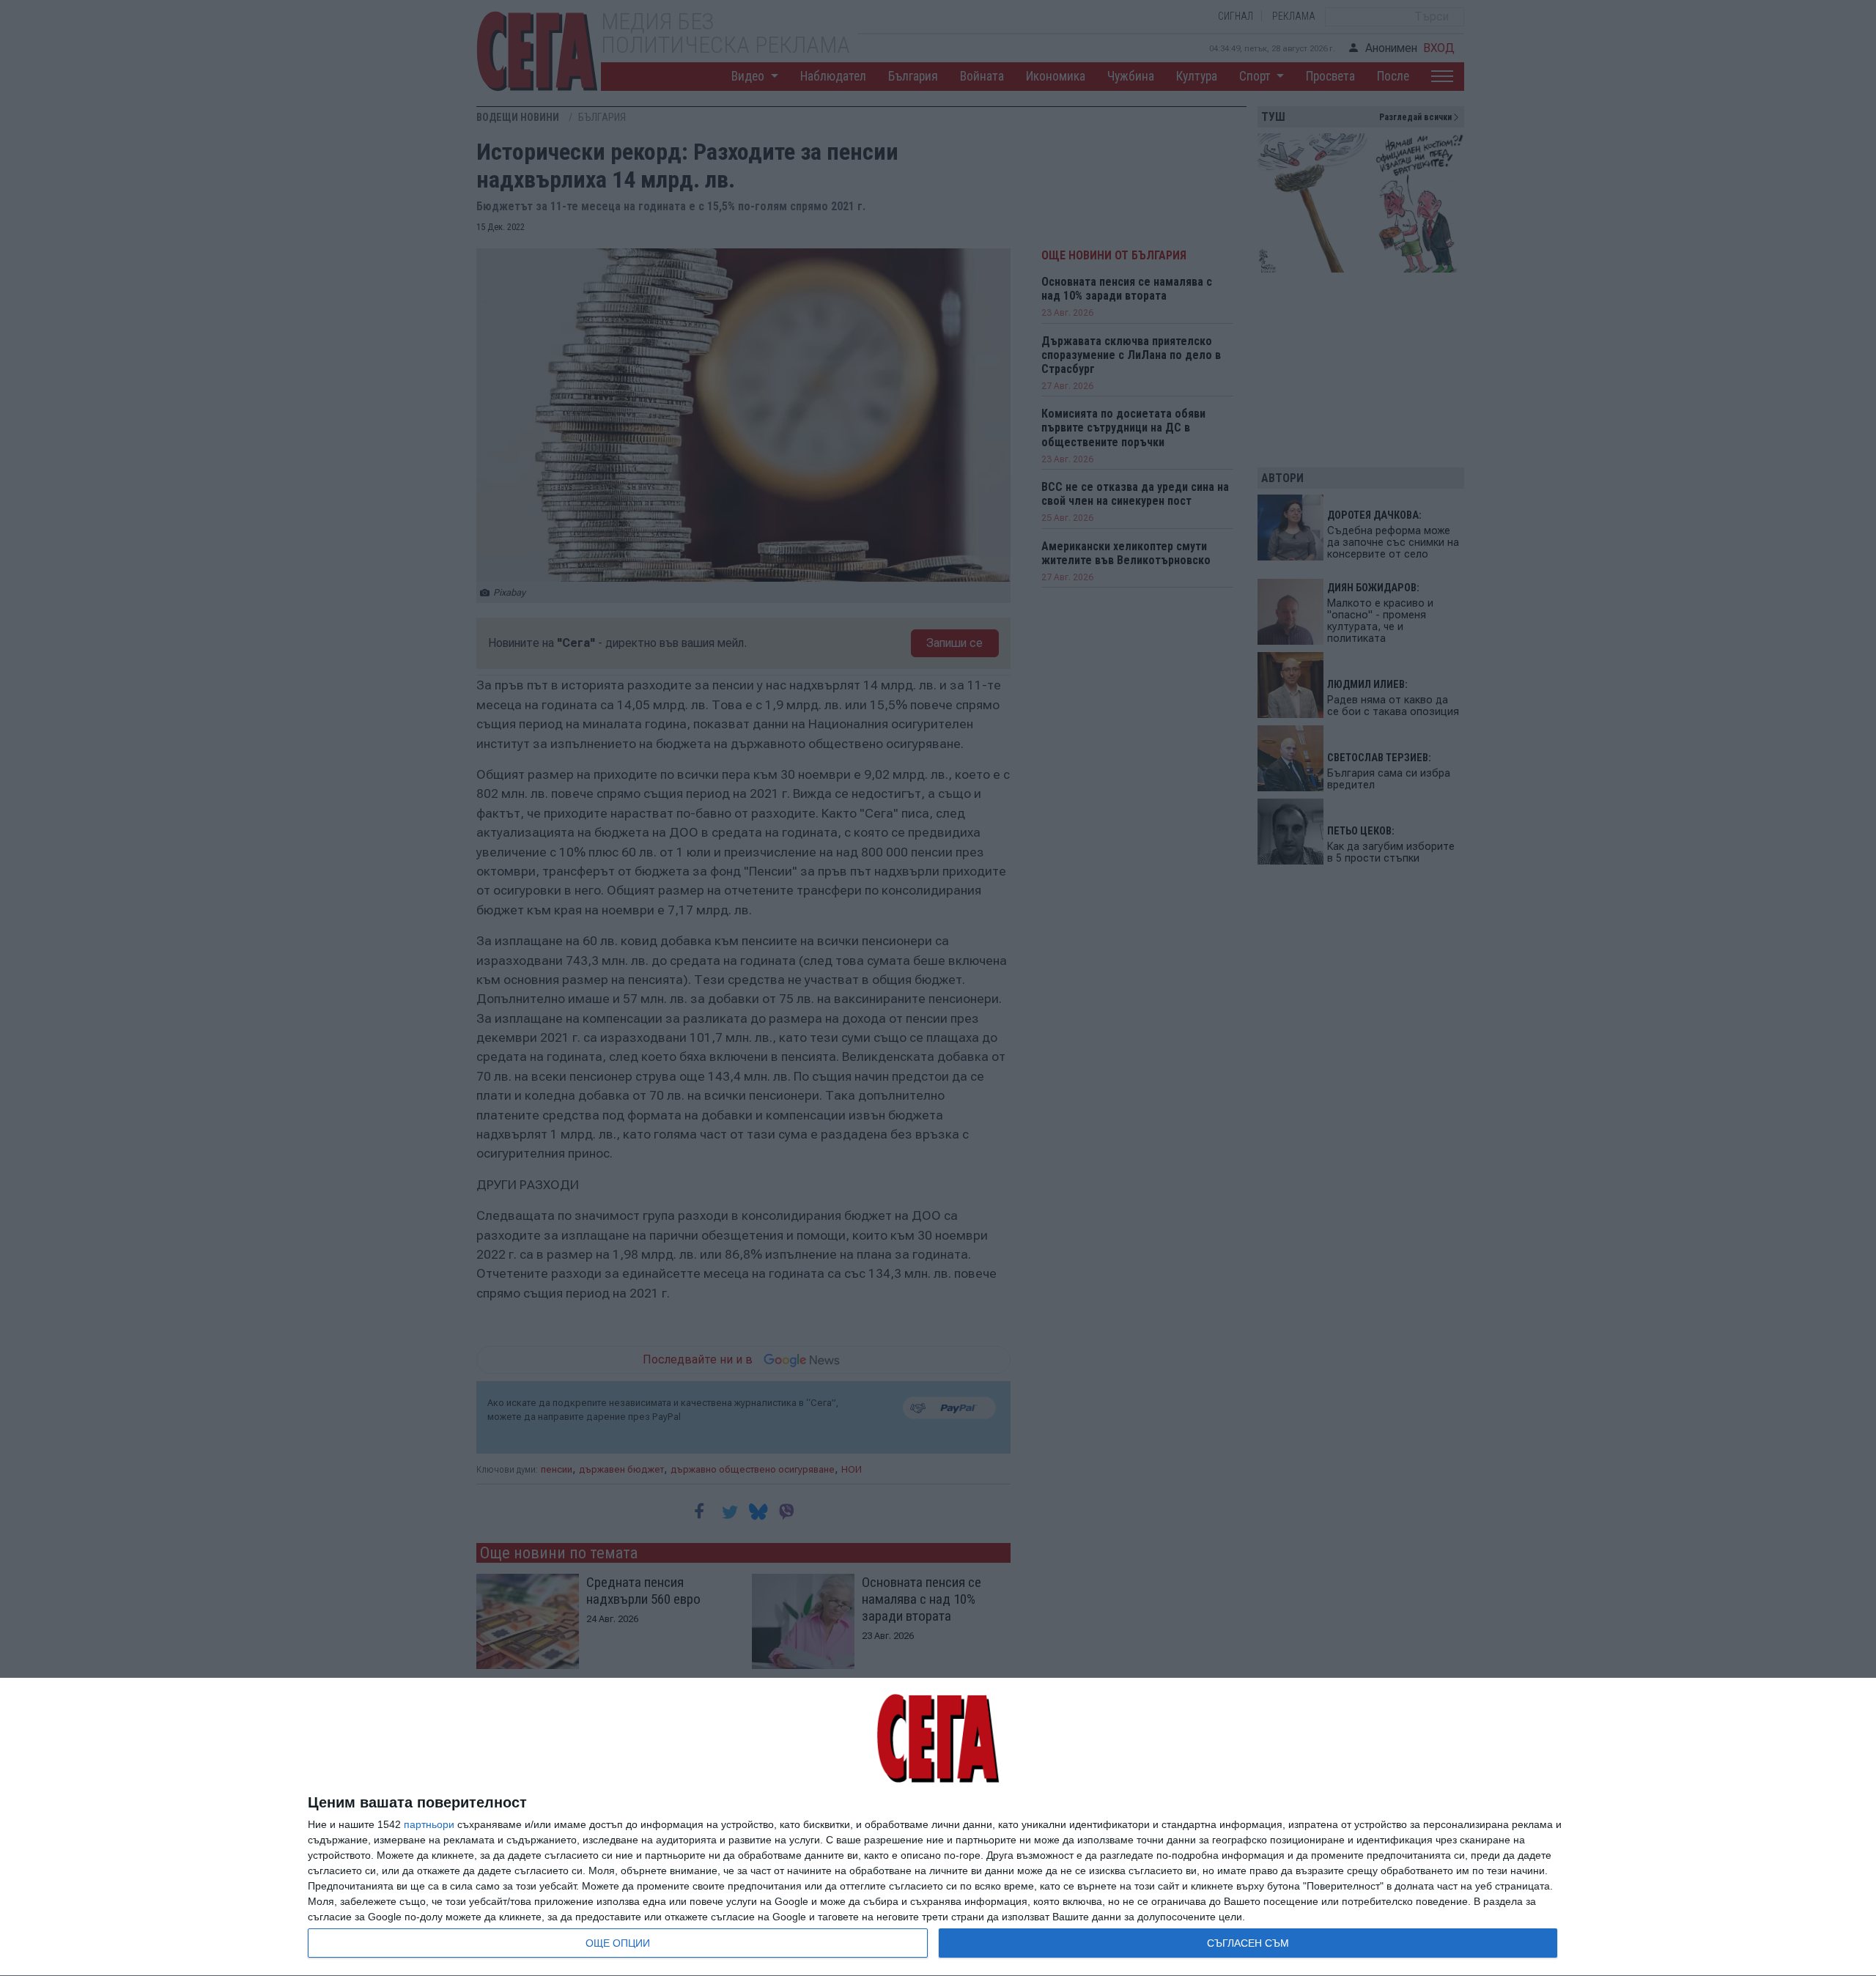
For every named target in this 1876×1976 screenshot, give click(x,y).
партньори (429, 1824)
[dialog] (938, 1827)
